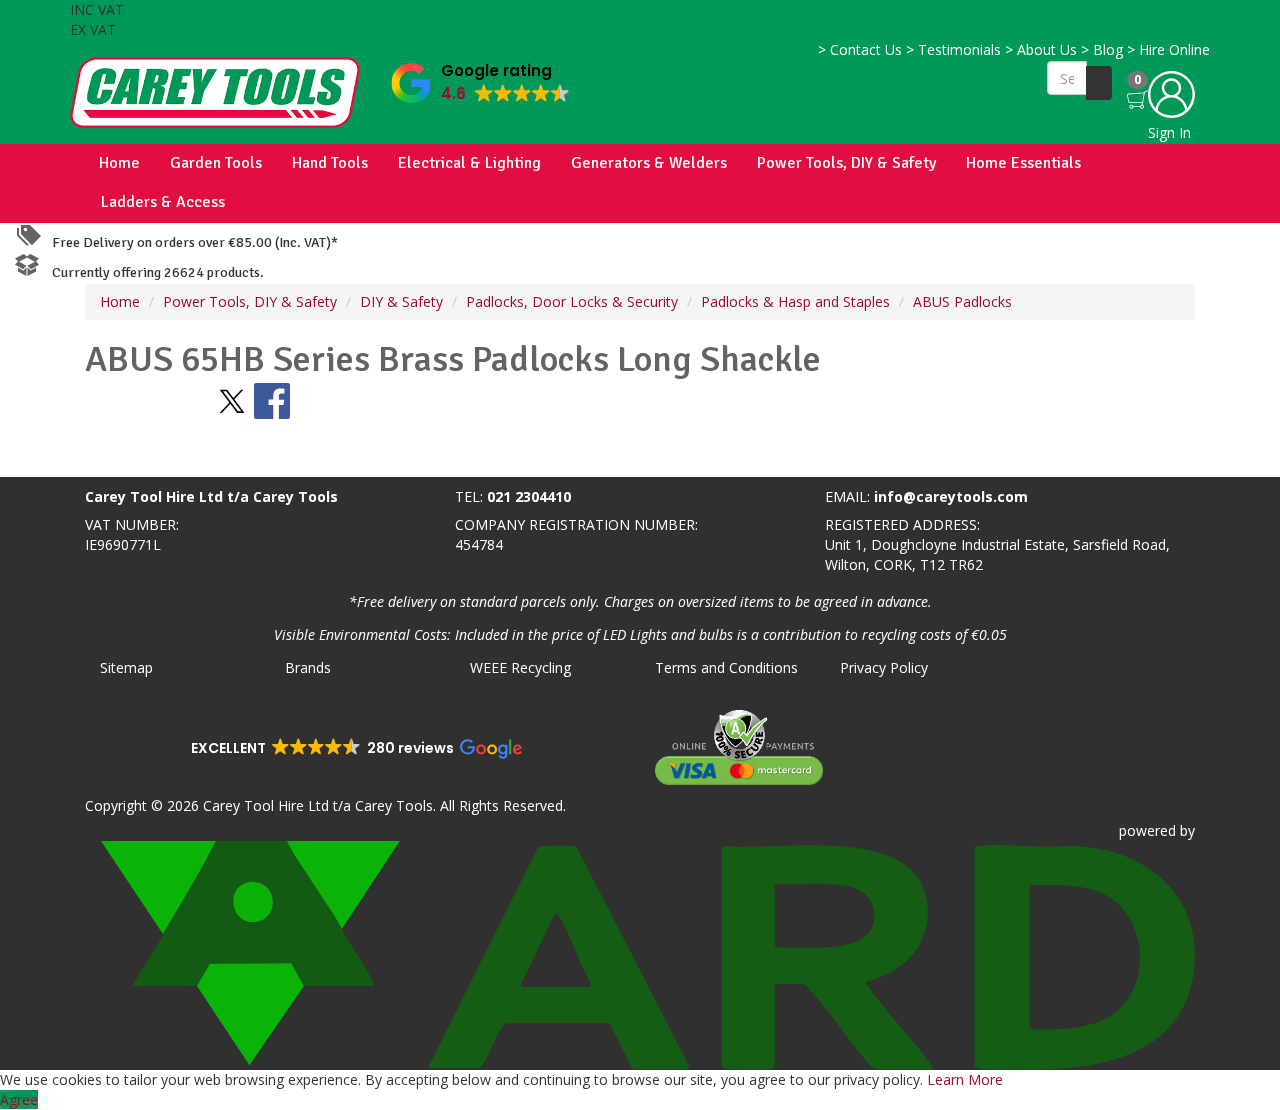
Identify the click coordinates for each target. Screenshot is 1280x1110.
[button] (480, 78)
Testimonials (953, 49)
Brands (308, 667)
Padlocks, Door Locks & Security (572, 301)
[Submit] (1099, 83)
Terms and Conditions (726, 667)
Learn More (965, 1079)
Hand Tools (330, 163)
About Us (1041, 49)
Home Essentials (1023, 163)
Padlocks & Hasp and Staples (795, 301)
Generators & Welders (649, 163)
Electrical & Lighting (469, 163)
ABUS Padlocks (962, 301)
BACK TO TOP (53, 457)
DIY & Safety (401, 301)
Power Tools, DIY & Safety (846, 163)
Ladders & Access (163, 202)
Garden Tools (216, 163)
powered (1147, 830)
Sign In (1169, 132)
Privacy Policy (884, 667)
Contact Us (860, 49)
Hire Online (1168, 49)
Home (119, 163)
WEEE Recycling (520, 667)
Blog (1102, 49)
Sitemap (126, 667)
